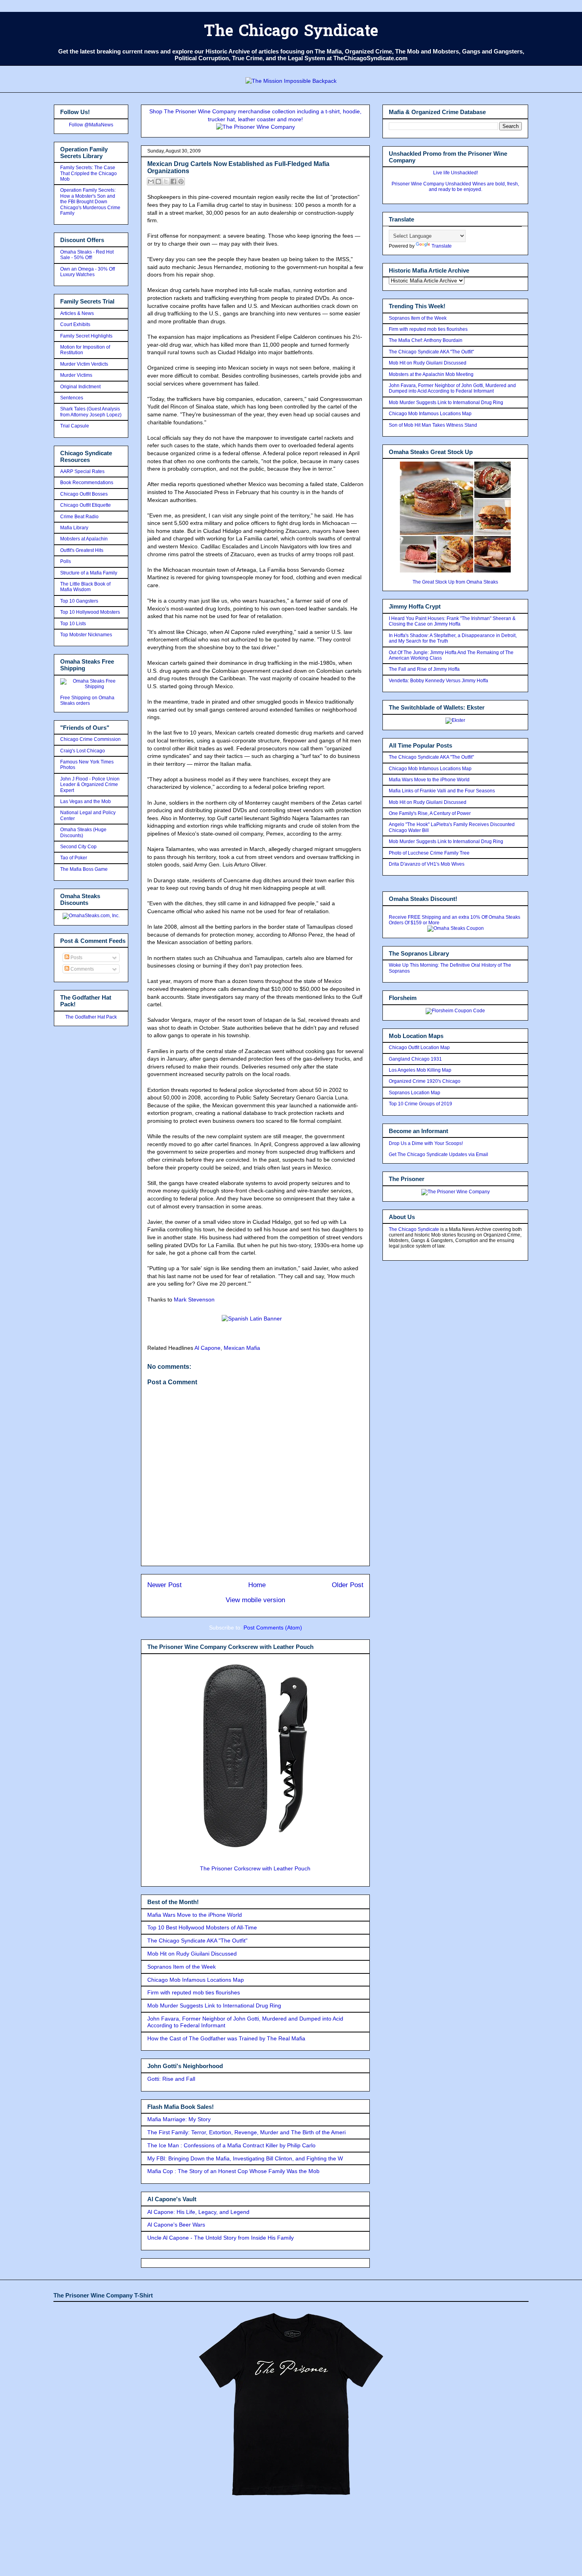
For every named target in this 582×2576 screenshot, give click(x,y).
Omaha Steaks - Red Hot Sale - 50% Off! (87, 255)
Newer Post (165, 1585)
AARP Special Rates (82, 471)
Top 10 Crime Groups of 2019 (420, 1104)
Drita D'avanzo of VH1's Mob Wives (427, 864)
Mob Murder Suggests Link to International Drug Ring (214, 2005)
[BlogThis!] (158, 181)
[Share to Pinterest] (181, 181)
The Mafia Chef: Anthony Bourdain (426, 340)
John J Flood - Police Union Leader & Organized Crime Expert (90, 785)
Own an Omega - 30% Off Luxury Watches (87, 272)
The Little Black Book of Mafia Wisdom (85, 587)
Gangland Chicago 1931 (415, 1059)
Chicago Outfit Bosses (84, 494)
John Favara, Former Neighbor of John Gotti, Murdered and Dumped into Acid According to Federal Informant (452, 388)
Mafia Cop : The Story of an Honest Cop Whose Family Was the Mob (233, 2171)
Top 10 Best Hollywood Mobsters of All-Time (202, 1927)
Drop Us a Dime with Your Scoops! (426, 1143)
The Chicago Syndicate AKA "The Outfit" (197, 1941)
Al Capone (207, 1348)
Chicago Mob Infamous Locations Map (196, 1980)
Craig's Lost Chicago (83, 751)
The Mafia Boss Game (84, 869)
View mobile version (255, 1600)
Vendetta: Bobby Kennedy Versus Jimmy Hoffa (438, 681)
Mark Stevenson (194, 1299)
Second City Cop (78, 847)
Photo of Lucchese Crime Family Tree (429, 853)
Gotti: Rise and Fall (171, 2079)
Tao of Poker (74, 858)
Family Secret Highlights (86, 336)
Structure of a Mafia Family (89, 573)
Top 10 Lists (73, 624)
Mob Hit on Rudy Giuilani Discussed (192, 1954)
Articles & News (77, 313)
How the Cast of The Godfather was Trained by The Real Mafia (226, 2038)
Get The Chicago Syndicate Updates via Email (438, 1154)
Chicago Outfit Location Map (419, 1048)
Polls (66, 561)
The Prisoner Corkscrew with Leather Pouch (255, 1868)
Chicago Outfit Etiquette (86, 505)
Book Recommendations (87, 483)
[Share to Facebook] (173, 181)
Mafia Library (74, 528)
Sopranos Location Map (415, 1093)
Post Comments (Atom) (273, 1628)
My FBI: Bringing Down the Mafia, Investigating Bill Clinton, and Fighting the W (245, 2158)
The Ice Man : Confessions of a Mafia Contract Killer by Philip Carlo (231, 2145)
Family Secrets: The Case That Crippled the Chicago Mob (88, 173)
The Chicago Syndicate (291, 32)
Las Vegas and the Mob (86, 801)
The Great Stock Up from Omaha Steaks (455, 582)
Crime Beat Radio (79, 517)
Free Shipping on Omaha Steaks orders (87, 700)
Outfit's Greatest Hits (82, 550)
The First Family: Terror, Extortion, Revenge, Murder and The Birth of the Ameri (246, 2132)
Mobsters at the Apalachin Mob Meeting (431, 374)
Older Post (348, 1585)
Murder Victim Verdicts (84, 364)
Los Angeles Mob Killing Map (420, 1070)
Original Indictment (80, 387)
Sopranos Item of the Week (182, 1967)
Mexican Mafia (242, 1348)
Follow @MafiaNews (91, 125)
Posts (76, 958)
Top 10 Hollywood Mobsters (90, 612)
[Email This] (151, 181)
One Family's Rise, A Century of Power (430, 813)
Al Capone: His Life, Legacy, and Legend (198, 2212)
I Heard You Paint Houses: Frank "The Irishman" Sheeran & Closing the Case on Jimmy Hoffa (452, 621)
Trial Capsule (75, 426)
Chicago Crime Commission (90, 739)
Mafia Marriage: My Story (179, 2119)
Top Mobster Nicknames (86, 635)
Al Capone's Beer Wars (176, 2225)
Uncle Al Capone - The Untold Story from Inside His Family (221, 2238)
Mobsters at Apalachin (84, 539)
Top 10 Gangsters (79, 601)
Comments (82, 969)
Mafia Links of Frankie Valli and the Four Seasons (442, 791)
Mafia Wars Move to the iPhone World (195, 1915)
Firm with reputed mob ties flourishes (194, 1992)
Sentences (72, 398)
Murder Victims (76, 375)
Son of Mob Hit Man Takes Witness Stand (433, 425)
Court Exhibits (75, 324)
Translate (442, 246)
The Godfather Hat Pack (91, 1017)
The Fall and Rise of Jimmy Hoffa (424, 669)
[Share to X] (166, 181)
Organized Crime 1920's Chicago (425, 1081)
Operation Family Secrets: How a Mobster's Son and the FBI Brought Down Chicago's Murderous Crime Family (90, 202)
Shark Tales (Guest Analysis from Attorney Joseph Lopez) (91, 412)
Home (257, 1585)
